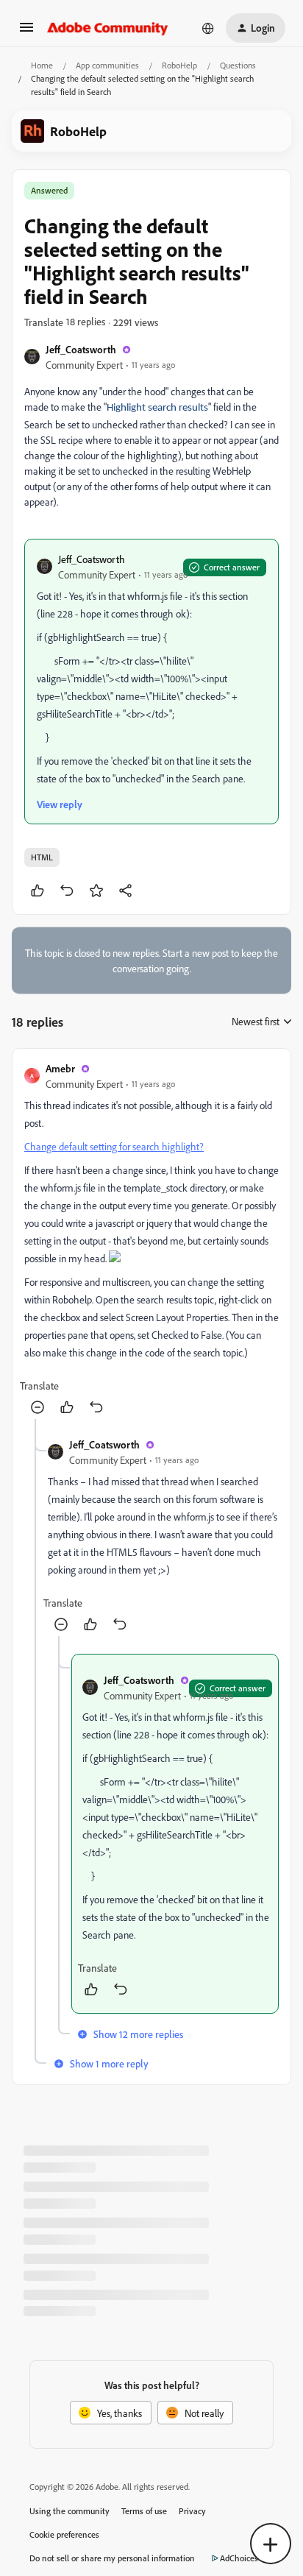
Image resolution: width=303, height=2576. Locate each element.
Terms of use (144, 2511)
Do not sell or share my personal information (112, 2558)
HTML (42, 857)
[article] (151, 1240)
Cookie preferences (64, 2534)
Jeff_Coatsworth (81, 349)
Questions (238, 65)
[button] (26, 32)
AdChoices (239, 2558)
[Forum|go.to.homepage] (108, 28)
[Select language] (208, 28)
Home (42, 65)
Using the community (69, 2511)
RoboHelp (179, 65)
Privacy (192, 2511)
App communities (107, 65)
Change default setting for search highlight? (114, 1146)
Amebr (60, 1068)
